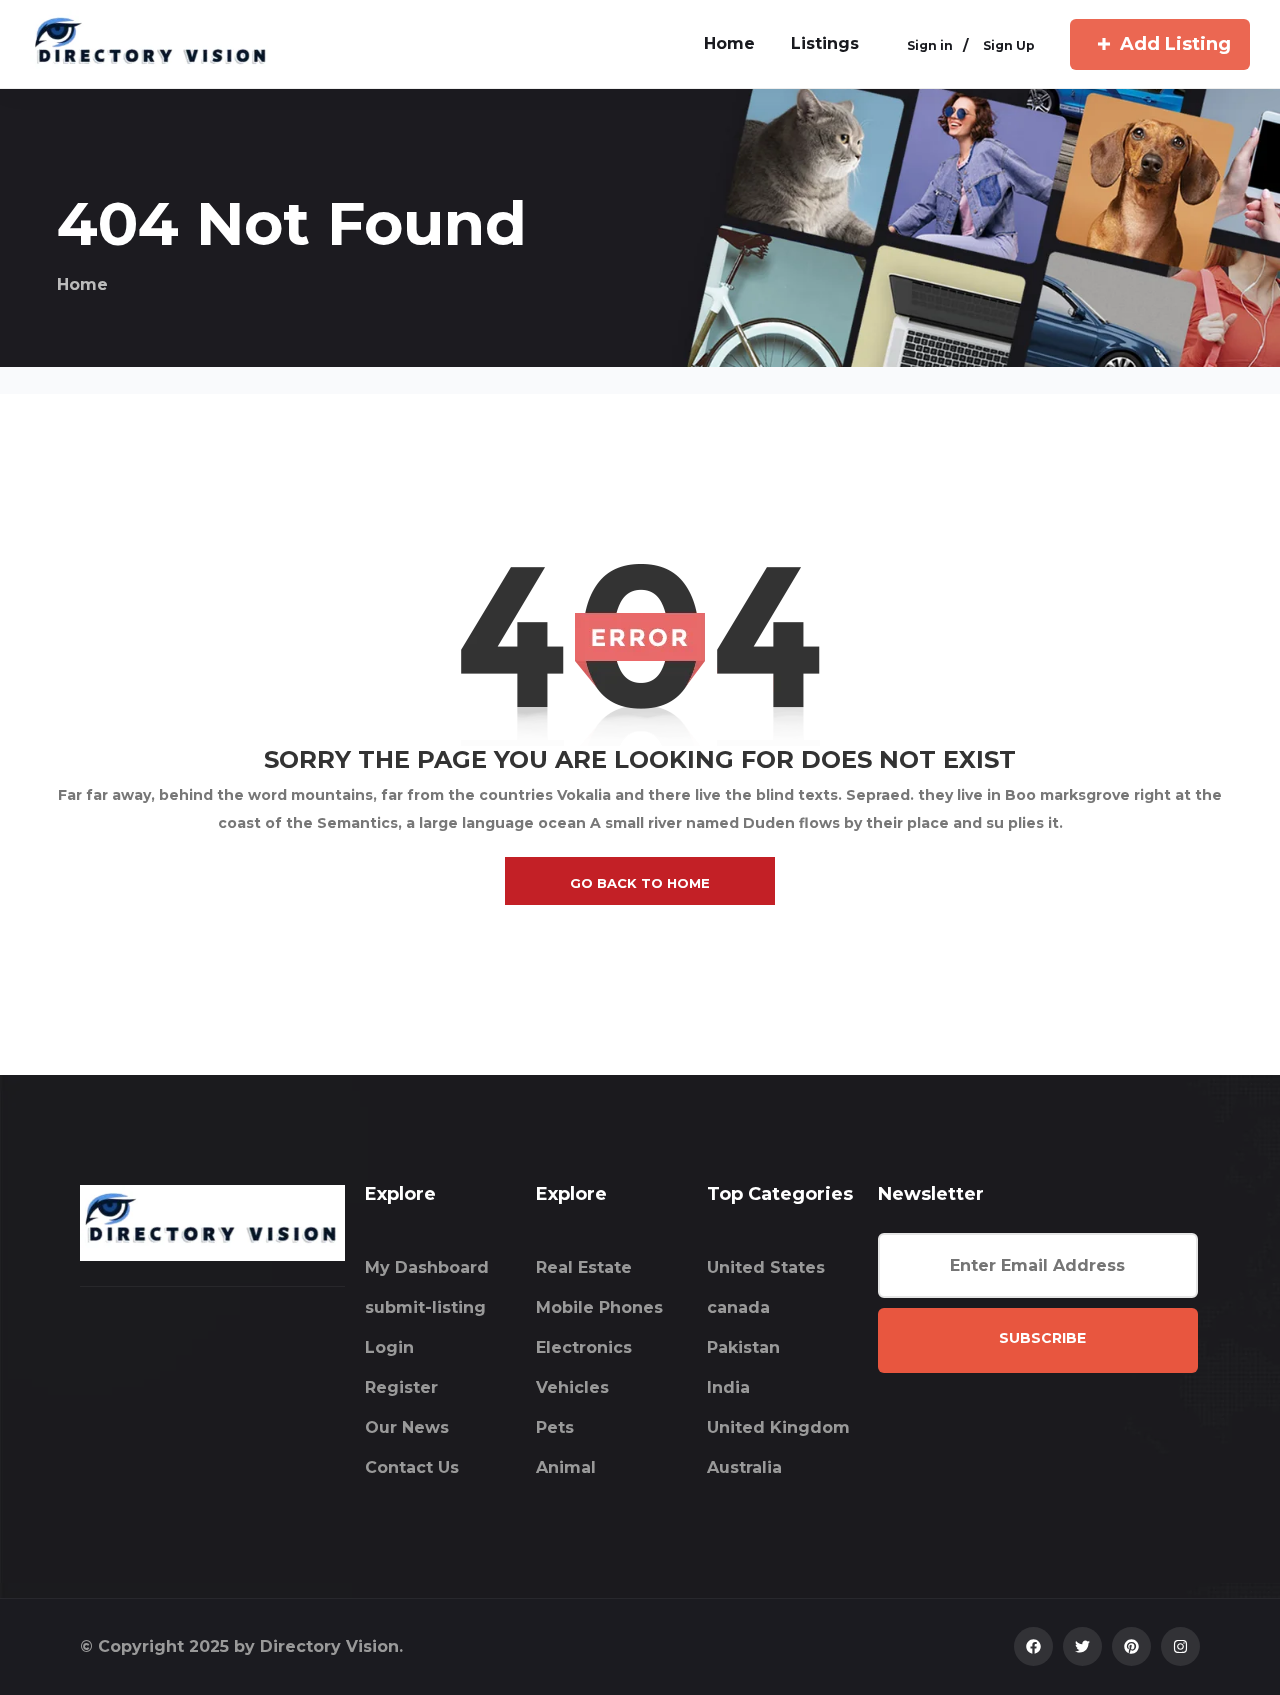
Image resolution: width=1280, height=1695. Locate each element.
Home (82, 284)
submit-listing (425, 1307)
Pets (555, 1427)
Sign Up (1009, 46)
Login (389, 1347)
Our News (407, 1427)
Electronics (584, 1347)
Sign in (930, 46)
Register (401, 1387)
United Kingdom (778, 1427)
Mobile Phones (599, 1307)
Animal (566, 1467)
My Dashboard (427, 1267)
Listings (825, 43)
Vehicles (572, 1387)
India (728, 1387)
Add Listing (1175, 44)
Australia (744, 1467)
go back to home (640, 883)
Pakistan (743, 1347)
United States (766, 1267)
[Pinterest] (1131, 1646)
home (729, 43)
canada (738, 1307)
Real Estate (584, 1267)
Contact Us (412, 1467)
